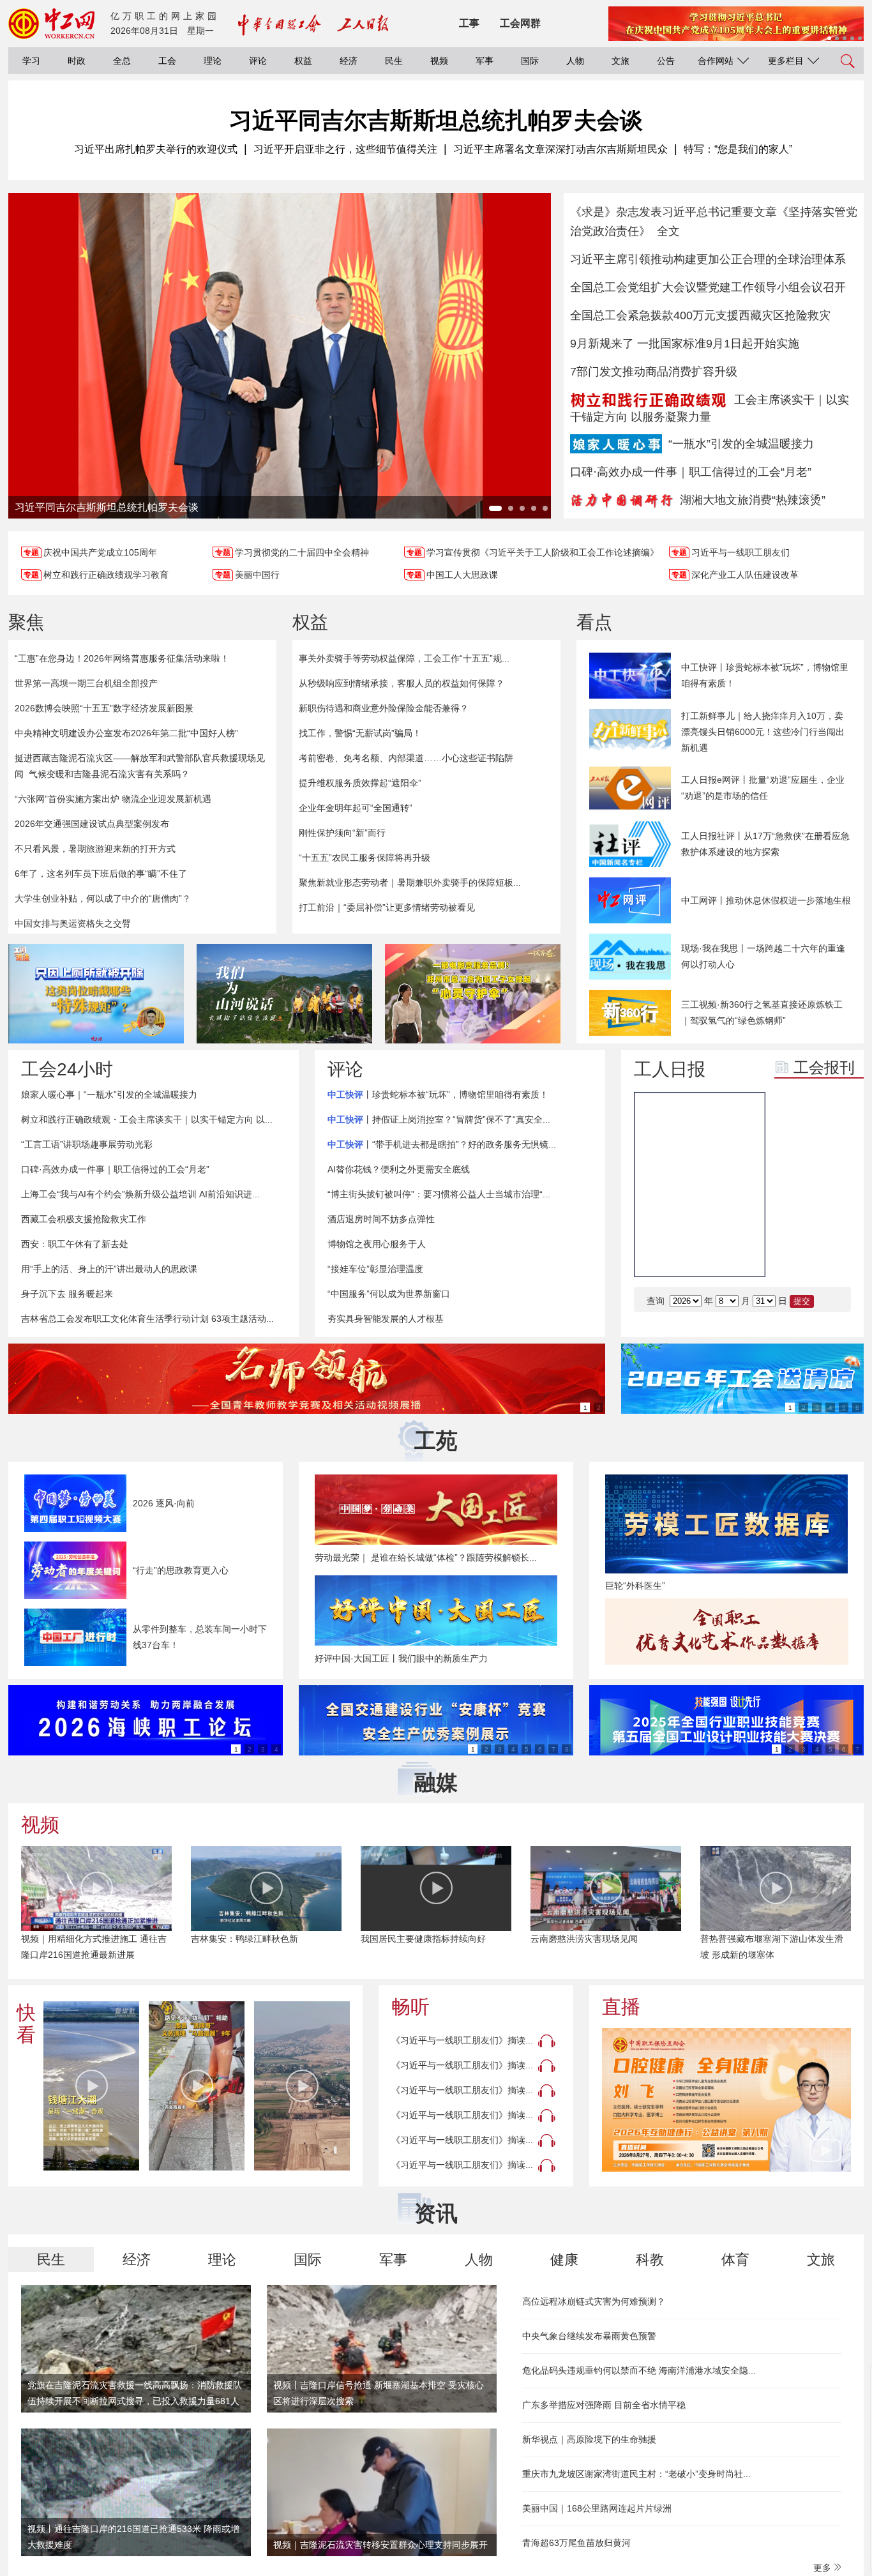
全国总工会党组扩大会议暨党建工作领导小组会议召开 (708, 287)
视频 (439, 61)
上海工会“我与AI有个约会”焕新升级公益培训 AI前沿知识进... (140, 1194)
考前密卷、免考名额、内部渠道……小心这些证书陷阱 (406, 758)
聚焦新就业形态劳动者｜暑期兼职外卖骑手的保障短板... (410, 883)
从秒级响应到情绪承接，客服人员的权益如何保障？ (402, 683)
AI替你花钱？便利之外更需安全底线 (399, 1169)
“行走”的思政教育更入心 (181, 1570)
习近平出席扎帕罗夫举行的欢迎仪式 (156, 149)
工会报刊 (824, 1067)
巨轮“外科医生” (635, 1586)
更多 (823, 2568)
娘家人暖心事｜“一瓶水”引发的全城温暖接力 (109, 1095)
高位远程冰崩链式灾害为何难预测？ (594, 2301)
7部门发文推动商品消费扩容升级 (654, 372)
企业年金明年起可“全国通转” (356, 808)
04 (832, 1190)
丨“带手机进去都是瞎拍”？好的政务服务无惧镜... (442, 1144)
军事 (485, 61)
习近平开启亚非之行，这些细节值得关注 (345, 149)
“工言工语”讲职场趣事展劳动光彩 (87, 1144)
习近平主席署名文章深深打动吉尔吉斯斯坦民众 (560, 149)
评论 (258, 61)
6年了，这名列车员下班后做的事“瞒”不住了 (101, 874)
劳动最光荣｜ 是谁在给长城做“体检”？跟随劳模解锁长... (426, 1557)
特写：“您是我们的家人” (738, 149)
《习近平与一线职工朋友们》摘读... (462, 2040)
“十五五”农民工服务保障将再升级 (365, 858)
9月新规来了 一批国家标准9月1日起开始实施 (685, 344)
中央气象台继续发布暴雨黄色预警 (589, 2336)
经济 (349, 61)
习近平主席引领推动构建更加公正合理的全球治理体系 (708, 259)
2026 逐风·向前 (164, 1503)
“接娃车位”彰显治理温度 (375, 1269)
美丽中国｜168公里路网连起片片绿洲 (597, 2508)
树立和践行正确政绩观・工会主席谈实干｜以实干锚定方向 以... (147, 1119)
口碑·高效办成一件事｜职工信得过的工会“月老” (691, 472)
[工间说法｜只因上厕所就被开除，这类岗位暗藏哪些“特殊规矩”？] (96, 994)
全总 (122, 61)
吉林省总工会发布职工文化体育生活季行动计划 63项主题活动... (147, 1319)
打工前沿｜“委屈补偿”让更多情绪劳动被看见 (387, 907)
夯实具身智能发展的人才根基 (386, 1319)
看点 (594, 622)
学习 (31, 61)
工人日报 (670, 1069)
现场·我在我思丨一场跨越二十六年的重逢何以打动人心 (763, 956)
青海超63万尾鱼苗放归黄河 (576, 2543)
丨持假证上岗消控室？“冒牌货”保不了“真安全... (439, 1119)
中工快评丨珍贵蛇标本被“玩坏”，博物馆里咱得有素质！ (765, 675)
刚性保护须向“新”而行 (342, 833)
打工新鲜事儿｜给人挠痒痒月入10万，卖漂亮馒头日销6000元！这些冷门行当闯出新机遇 (763, 732)
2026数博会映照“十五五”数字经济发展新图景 (104, 708)
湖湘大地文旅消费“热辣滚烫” (753, 500)
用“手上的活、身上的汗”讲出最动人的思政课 (109, 1269)
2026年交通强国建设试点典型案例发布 (92, 824)
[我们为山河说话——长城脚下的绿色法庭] (284, 994)
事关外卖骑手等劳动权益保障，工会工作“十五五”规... (404, 658)
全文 (668, 231)
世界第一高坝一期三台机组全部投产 (86, 683)
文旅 (620, 61)
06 (832, 1222)
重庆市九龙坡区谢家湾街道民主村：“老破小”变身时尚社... (636, 2474)
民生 (394, 61)
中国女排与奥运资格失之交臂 (73, 923)
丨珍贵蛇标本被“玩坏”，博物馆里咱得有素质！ (438, 1095)
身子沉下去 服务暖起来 (67, 1294)
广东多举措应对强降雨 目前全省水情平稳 (604, 2405)
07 (794, 1254)
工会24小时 (67, 1069)
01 (794, 1158)
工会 (167, 61)
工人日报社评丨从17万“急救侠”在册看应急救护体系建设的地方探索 (765, 844)
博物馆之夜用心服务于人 (377, 1244)
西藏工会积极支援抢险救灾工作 (84, 1219)
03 (794, 1190)
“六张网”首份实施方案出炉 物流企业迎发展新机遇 (113, 799)
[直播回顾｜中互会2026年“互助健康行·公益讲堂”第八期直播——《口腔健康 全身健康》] (726, 2100)
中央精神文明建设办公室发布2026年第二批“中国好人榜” (126, 733)
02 (832, 1158)
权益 (303, 61)
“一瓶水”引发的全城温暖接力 (741, 444)
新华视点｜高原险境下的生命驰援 (589, 2439)
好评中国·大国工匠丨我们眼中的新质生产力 (401, 1658)
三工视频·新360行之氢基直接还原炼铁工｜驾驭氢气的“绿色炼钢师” (762, 1012)
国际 (530, 61)
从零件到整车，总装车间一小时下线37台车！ (200, 1637)
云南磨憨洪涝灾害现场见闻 (584, 1939)
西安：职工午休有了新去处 (75, 1244)
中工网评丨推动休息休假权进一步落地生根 (766, 900)
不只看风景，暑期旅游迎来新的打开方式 (95, 849)
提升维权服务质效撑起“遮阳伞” (360, 783)
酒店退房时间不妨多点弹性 (381, 1219)
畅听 (410, 2007)
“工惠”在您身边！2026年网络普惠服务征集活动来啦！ (122, 658)
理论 (213, 61)
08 (832, 1254)
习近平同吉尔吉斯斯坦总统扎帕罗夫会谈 (436, 120)
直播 (621, 2007)
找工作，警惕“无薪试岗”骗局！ (360, 733)
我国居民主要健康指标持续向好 (423, 1939)
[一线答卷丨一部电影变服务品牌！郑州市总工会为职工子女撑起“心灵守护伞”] (473, 994)
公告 (666, 61)
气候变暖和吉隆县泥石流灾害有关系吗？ (109, 774)
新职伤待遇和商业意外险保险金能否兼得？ (384, 708)
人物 (575, 61)
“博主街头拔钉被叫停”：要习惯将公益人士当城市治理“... (439, 1194)
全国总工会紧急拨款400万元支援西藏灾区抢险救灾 (700, 315)
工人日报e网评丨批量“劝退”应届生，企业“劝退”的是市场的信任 (763, 788)
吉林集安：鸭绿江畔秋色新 (244, 1939)
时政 (77, 61)
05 (794, 1222)
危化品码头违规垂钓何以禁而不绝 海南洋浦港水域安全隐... (639, 2370)
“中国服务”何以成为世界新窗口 (389, 1294)
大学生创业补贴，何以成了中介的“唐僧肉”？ (103, 898)
